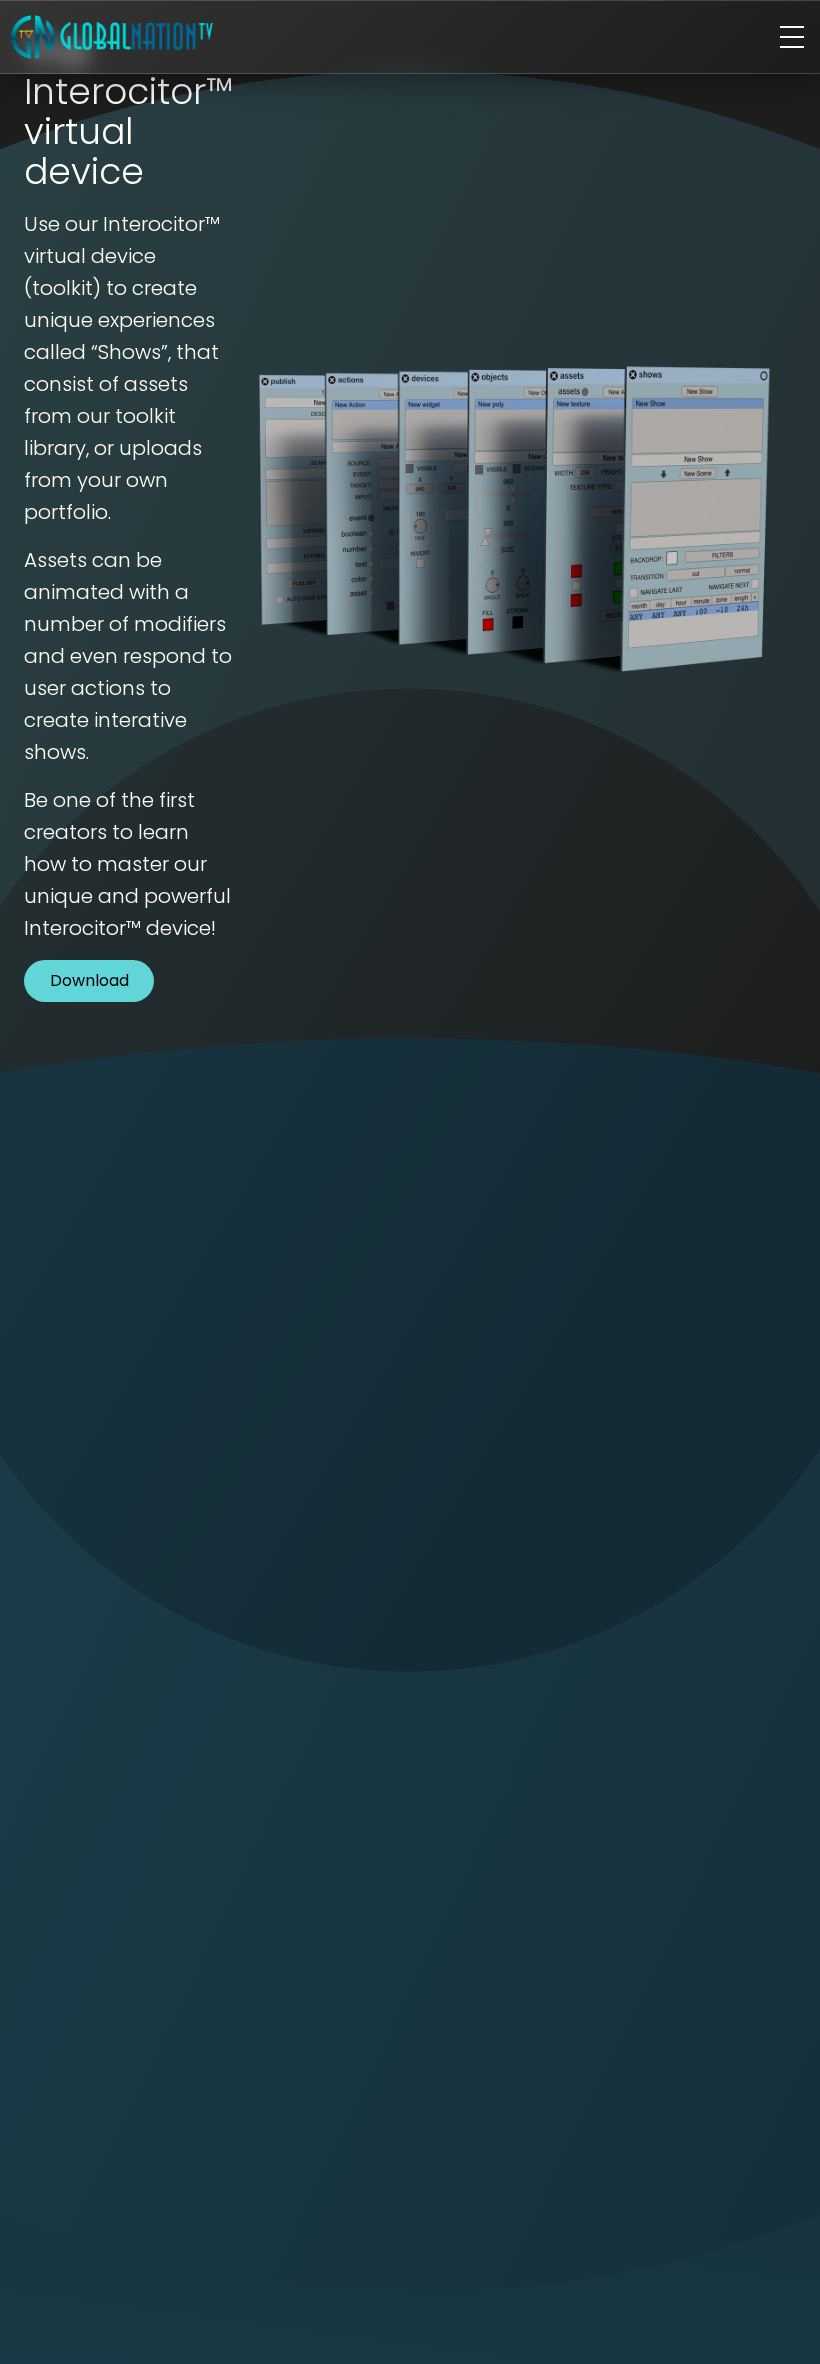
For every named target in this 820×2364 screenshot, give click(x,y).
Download (89, 980)
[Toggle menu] (792, 37)
